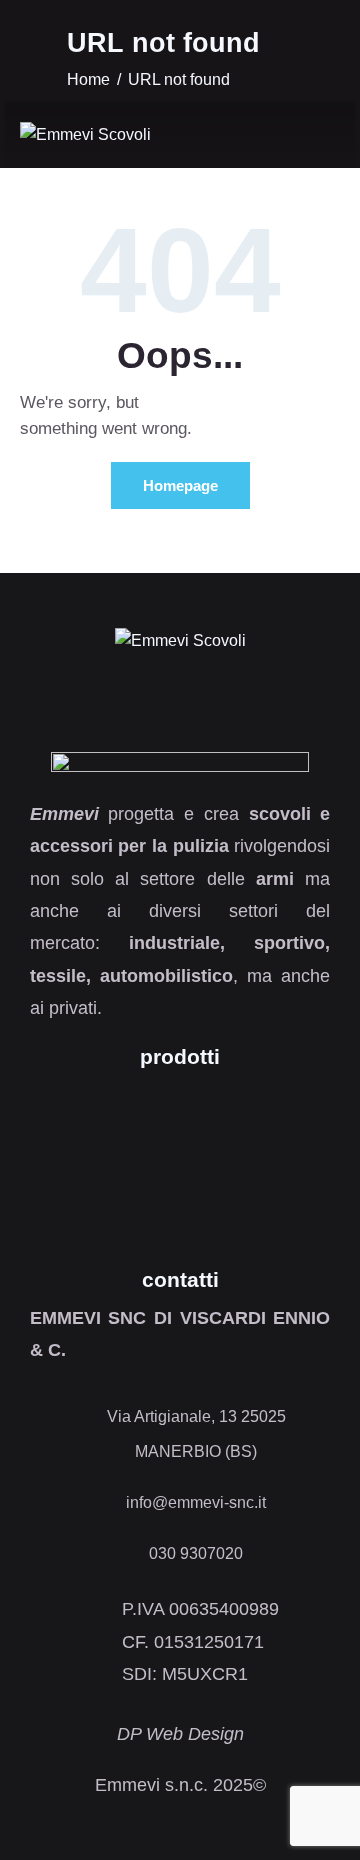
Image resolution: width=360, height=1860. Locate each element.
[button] (314, 136)
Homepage (180, 485)
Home (88, 79)
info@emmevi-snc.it (196, 1502)
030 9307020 (196, 1553)
